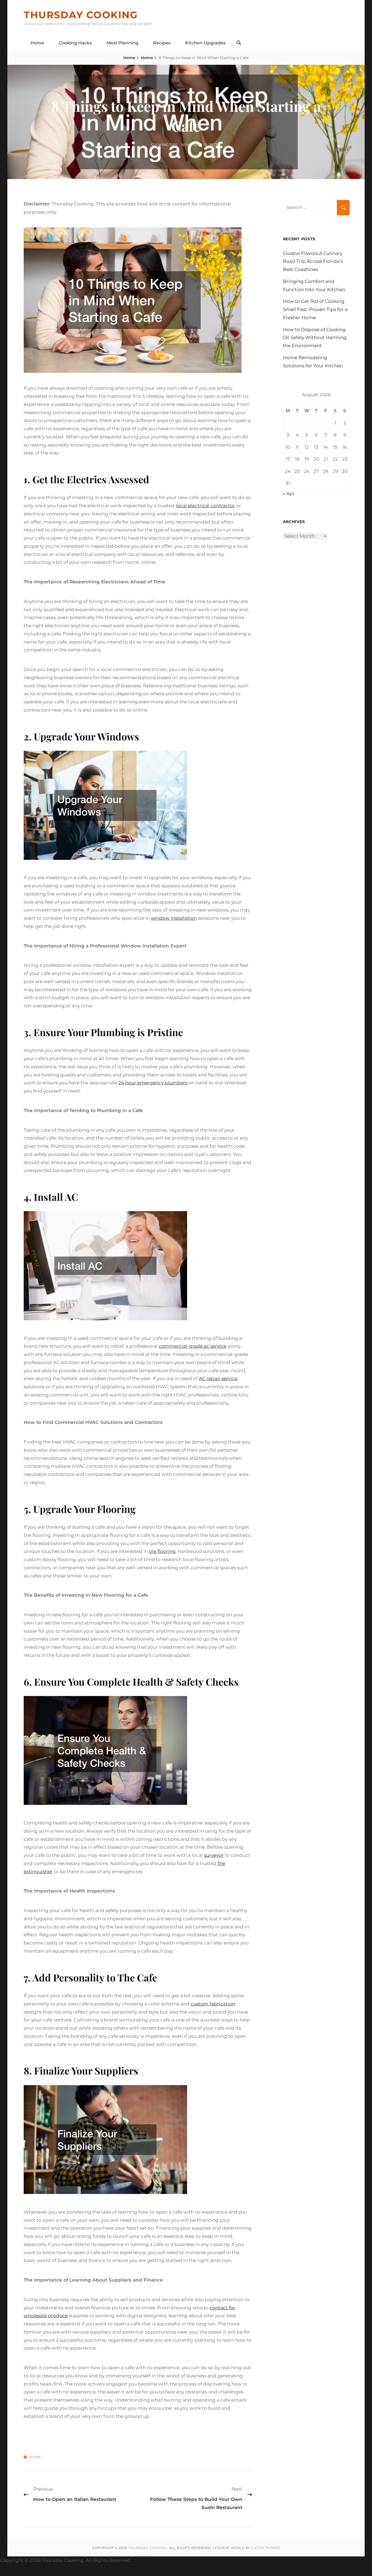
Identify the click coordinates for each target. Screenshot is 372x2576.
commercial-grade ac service (193, 1346)
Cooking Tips (164, 145)
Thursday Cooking (81, 15)
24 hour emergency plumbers (153, 1083)
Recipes (162, 43)
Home (37, 43)
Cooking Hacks (75, 43)
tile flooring (162, 1551)
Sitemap (142, 2560)
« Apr (289, 494)
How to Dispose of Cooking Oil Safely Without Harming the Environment (315, 338)
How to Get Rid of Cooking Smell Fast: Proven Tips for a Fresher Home (315, 309)
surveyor (214, 1855)
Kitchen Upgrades (205, 43)
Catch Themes (266, 2548)
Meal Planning (122, 43)
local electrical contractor (205, 506)
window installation (174, 918)
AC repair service (218, 1378)
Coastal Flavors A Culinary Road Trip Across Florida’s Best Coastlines (313, 261)
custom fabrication (213, 2004)
